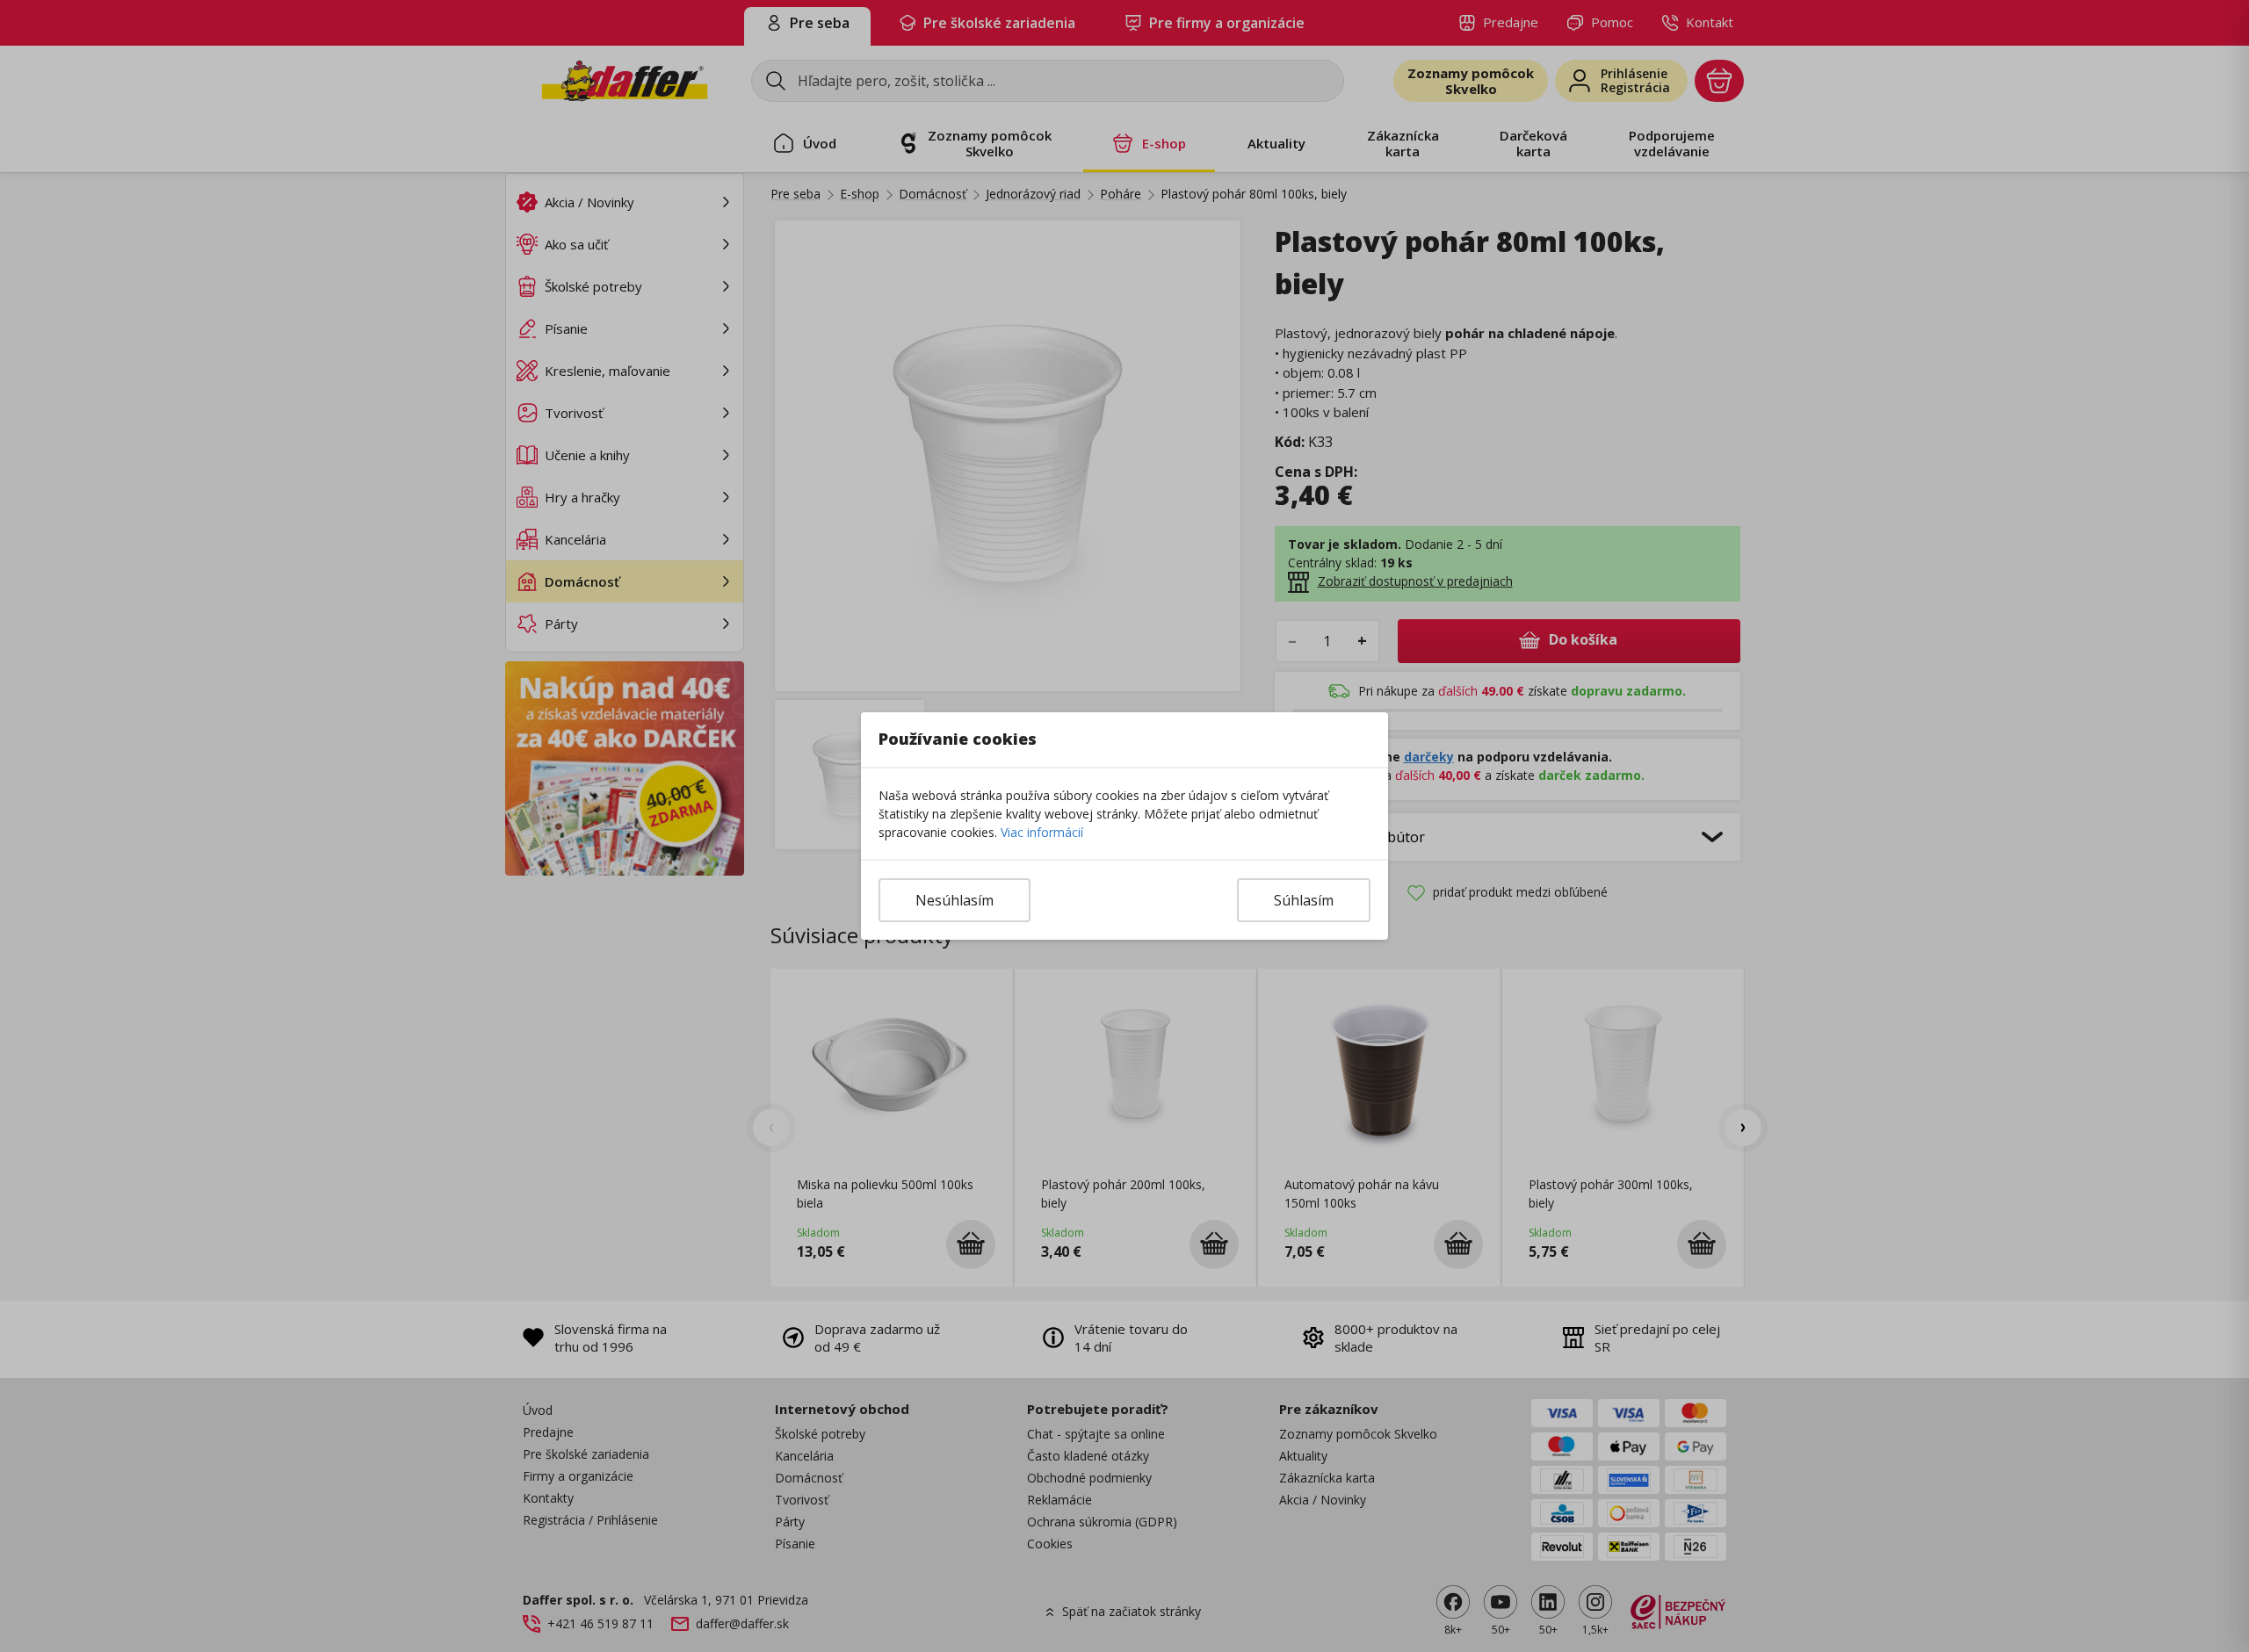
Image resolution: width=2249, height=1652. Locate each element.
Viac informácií (1042, 832)
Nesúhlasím (955, 900)
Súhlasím (1304, 900)
